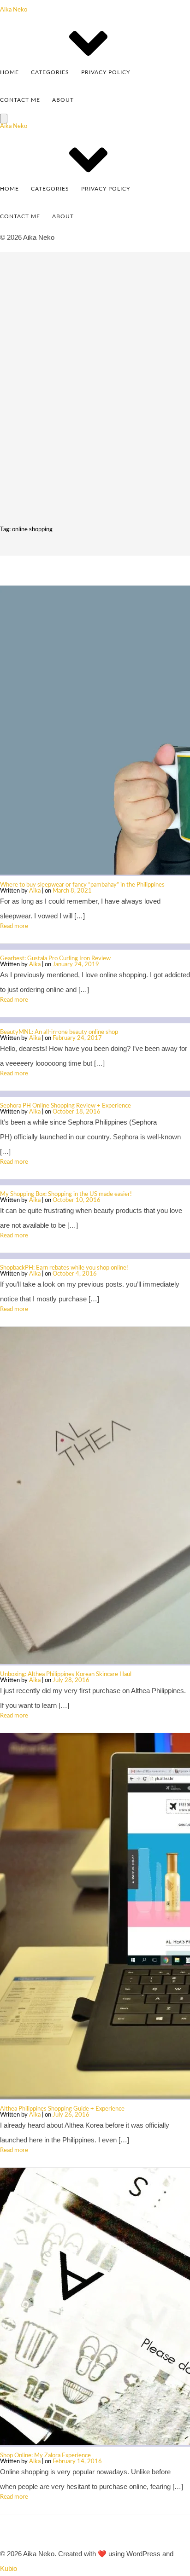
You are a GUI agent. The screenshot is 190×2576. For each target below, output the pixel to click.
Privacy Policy (106, 72)
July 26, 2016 (71, 2115)
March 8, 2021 (72, 891)
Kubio (9, 2568)
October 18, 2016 (77, 1112)
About (63, 100)
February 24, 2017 (77, 1038)
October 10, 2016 (77, 1200)
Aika (36, 891)
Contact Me (20, 100)
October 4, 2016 (75, 1274)
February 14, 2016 (77, 2462)
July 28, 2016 (71, 1680)
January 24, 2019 (76, 965)
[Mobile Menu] (4, 119)
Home (9, 72)
